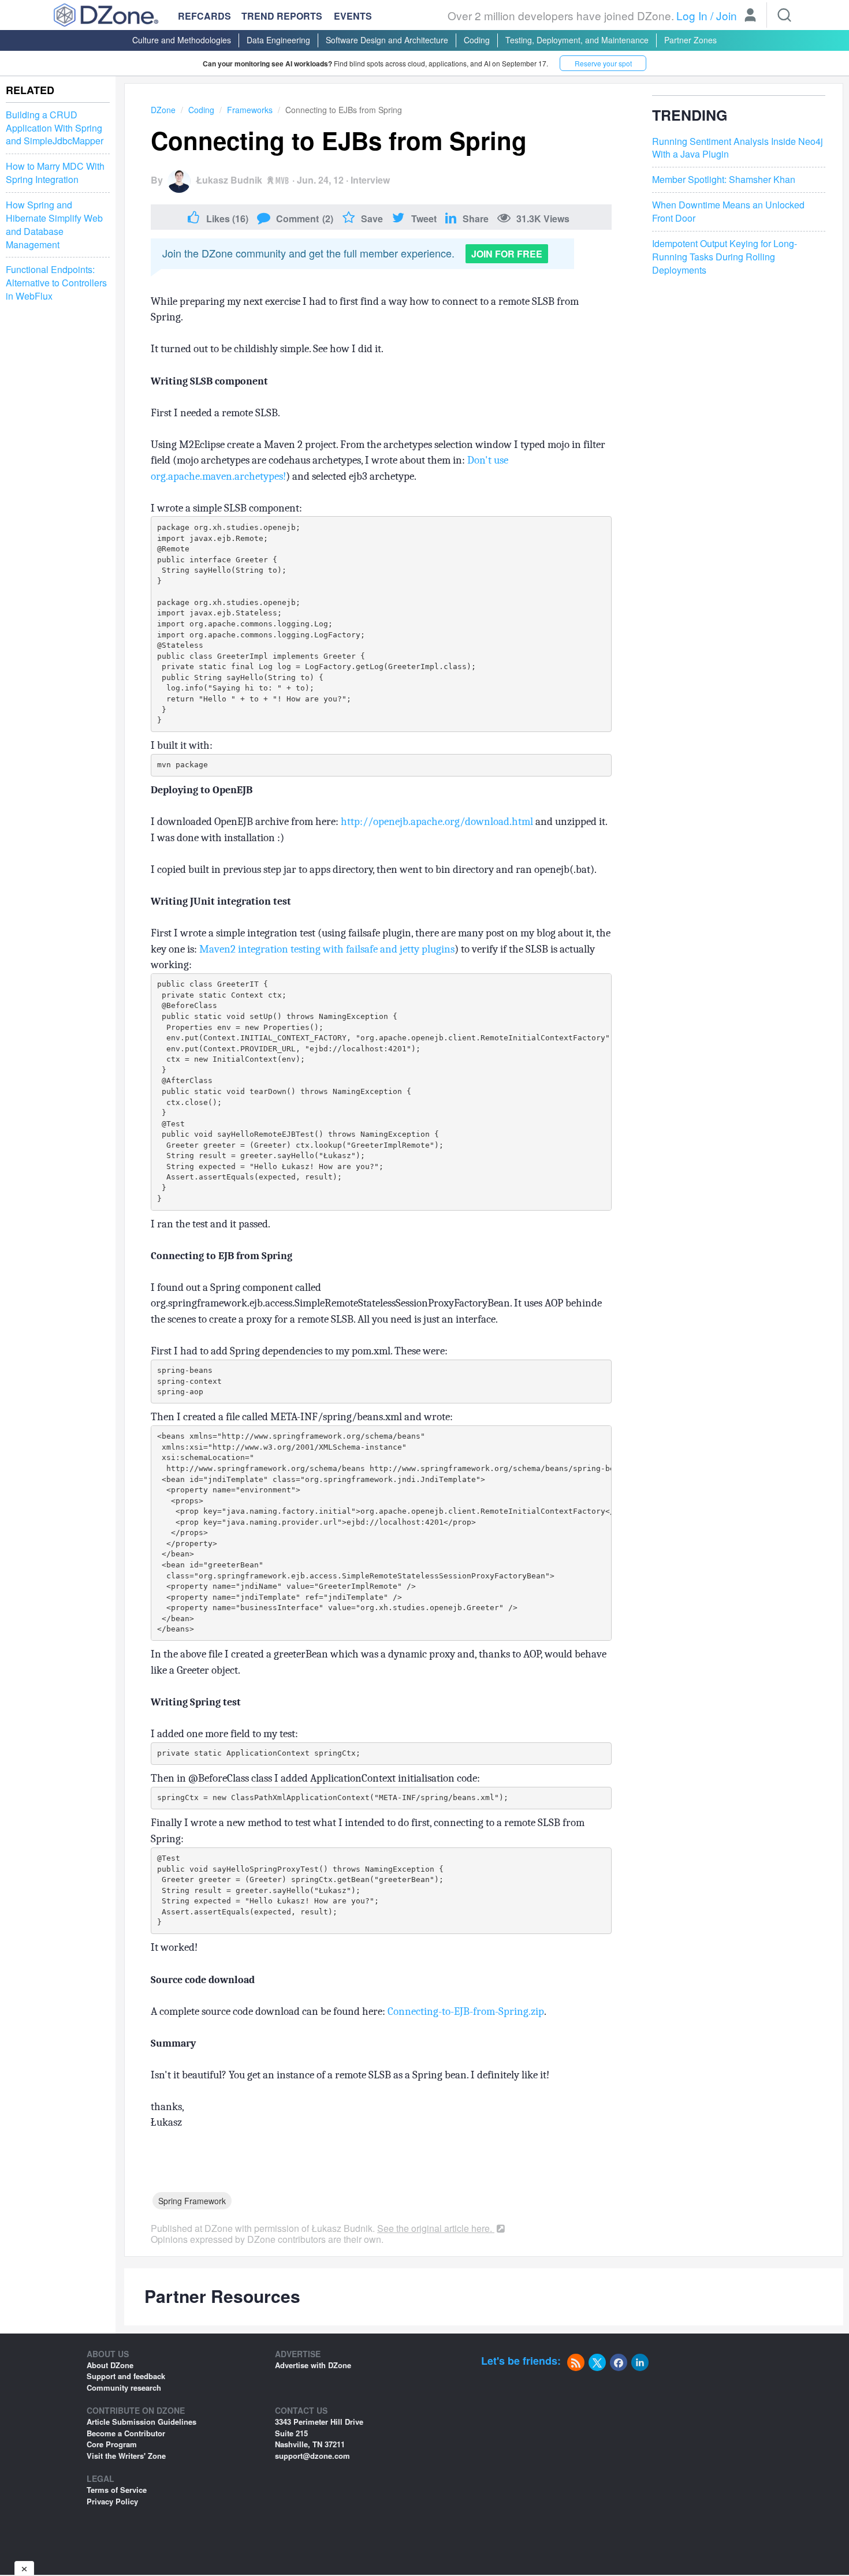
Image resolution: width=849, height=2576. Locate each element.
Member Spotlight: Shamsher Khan (724, 180)
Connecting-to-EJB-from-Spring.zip (466, 2011)
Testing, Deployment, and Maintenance (577, 40)
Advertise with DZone (313, 2365)
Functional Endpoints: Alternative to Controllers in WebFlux (56, 283)
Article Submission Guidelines (141, 2422)
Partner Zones (690, 40)
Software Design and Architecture (387, 40)
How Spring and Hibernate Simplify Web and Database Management (54, 225)
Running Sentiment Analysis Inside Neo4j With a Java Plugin (738, 148)
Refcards (204, 16)
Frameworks (250, 110)
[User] (750, 16)
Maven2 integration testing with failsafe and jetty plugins (327, 949)
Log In (692, 15)
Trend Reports (282, 16)
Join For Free (507, 254)
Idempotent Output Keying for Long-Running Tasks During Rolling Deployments (725, 257)
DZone (163, 110)
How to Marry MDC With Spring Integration (55, 173)
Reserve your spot (603, 63)
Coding (477, 40)
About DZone (110, 2365)
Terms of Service (117, 2490)
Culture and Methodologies (182, 40)
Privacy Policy (112, 2501)
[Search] (784, 15)
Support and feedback (126, 2376)
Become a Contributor (126, 2433)
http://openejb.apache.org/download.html (437, 822)
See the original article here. (436, 2228)
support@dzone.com (312, 2456)
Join (727, 15)
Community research (124, 2388)
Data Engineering (278, 40)
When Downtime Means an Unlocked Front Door (728, 212)
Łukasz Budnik (229, 180)
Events (353, 16)
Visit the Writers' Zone (126, 2456)
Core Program (112, 2444)
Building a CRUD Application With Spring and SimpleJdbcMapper (55, 128)
